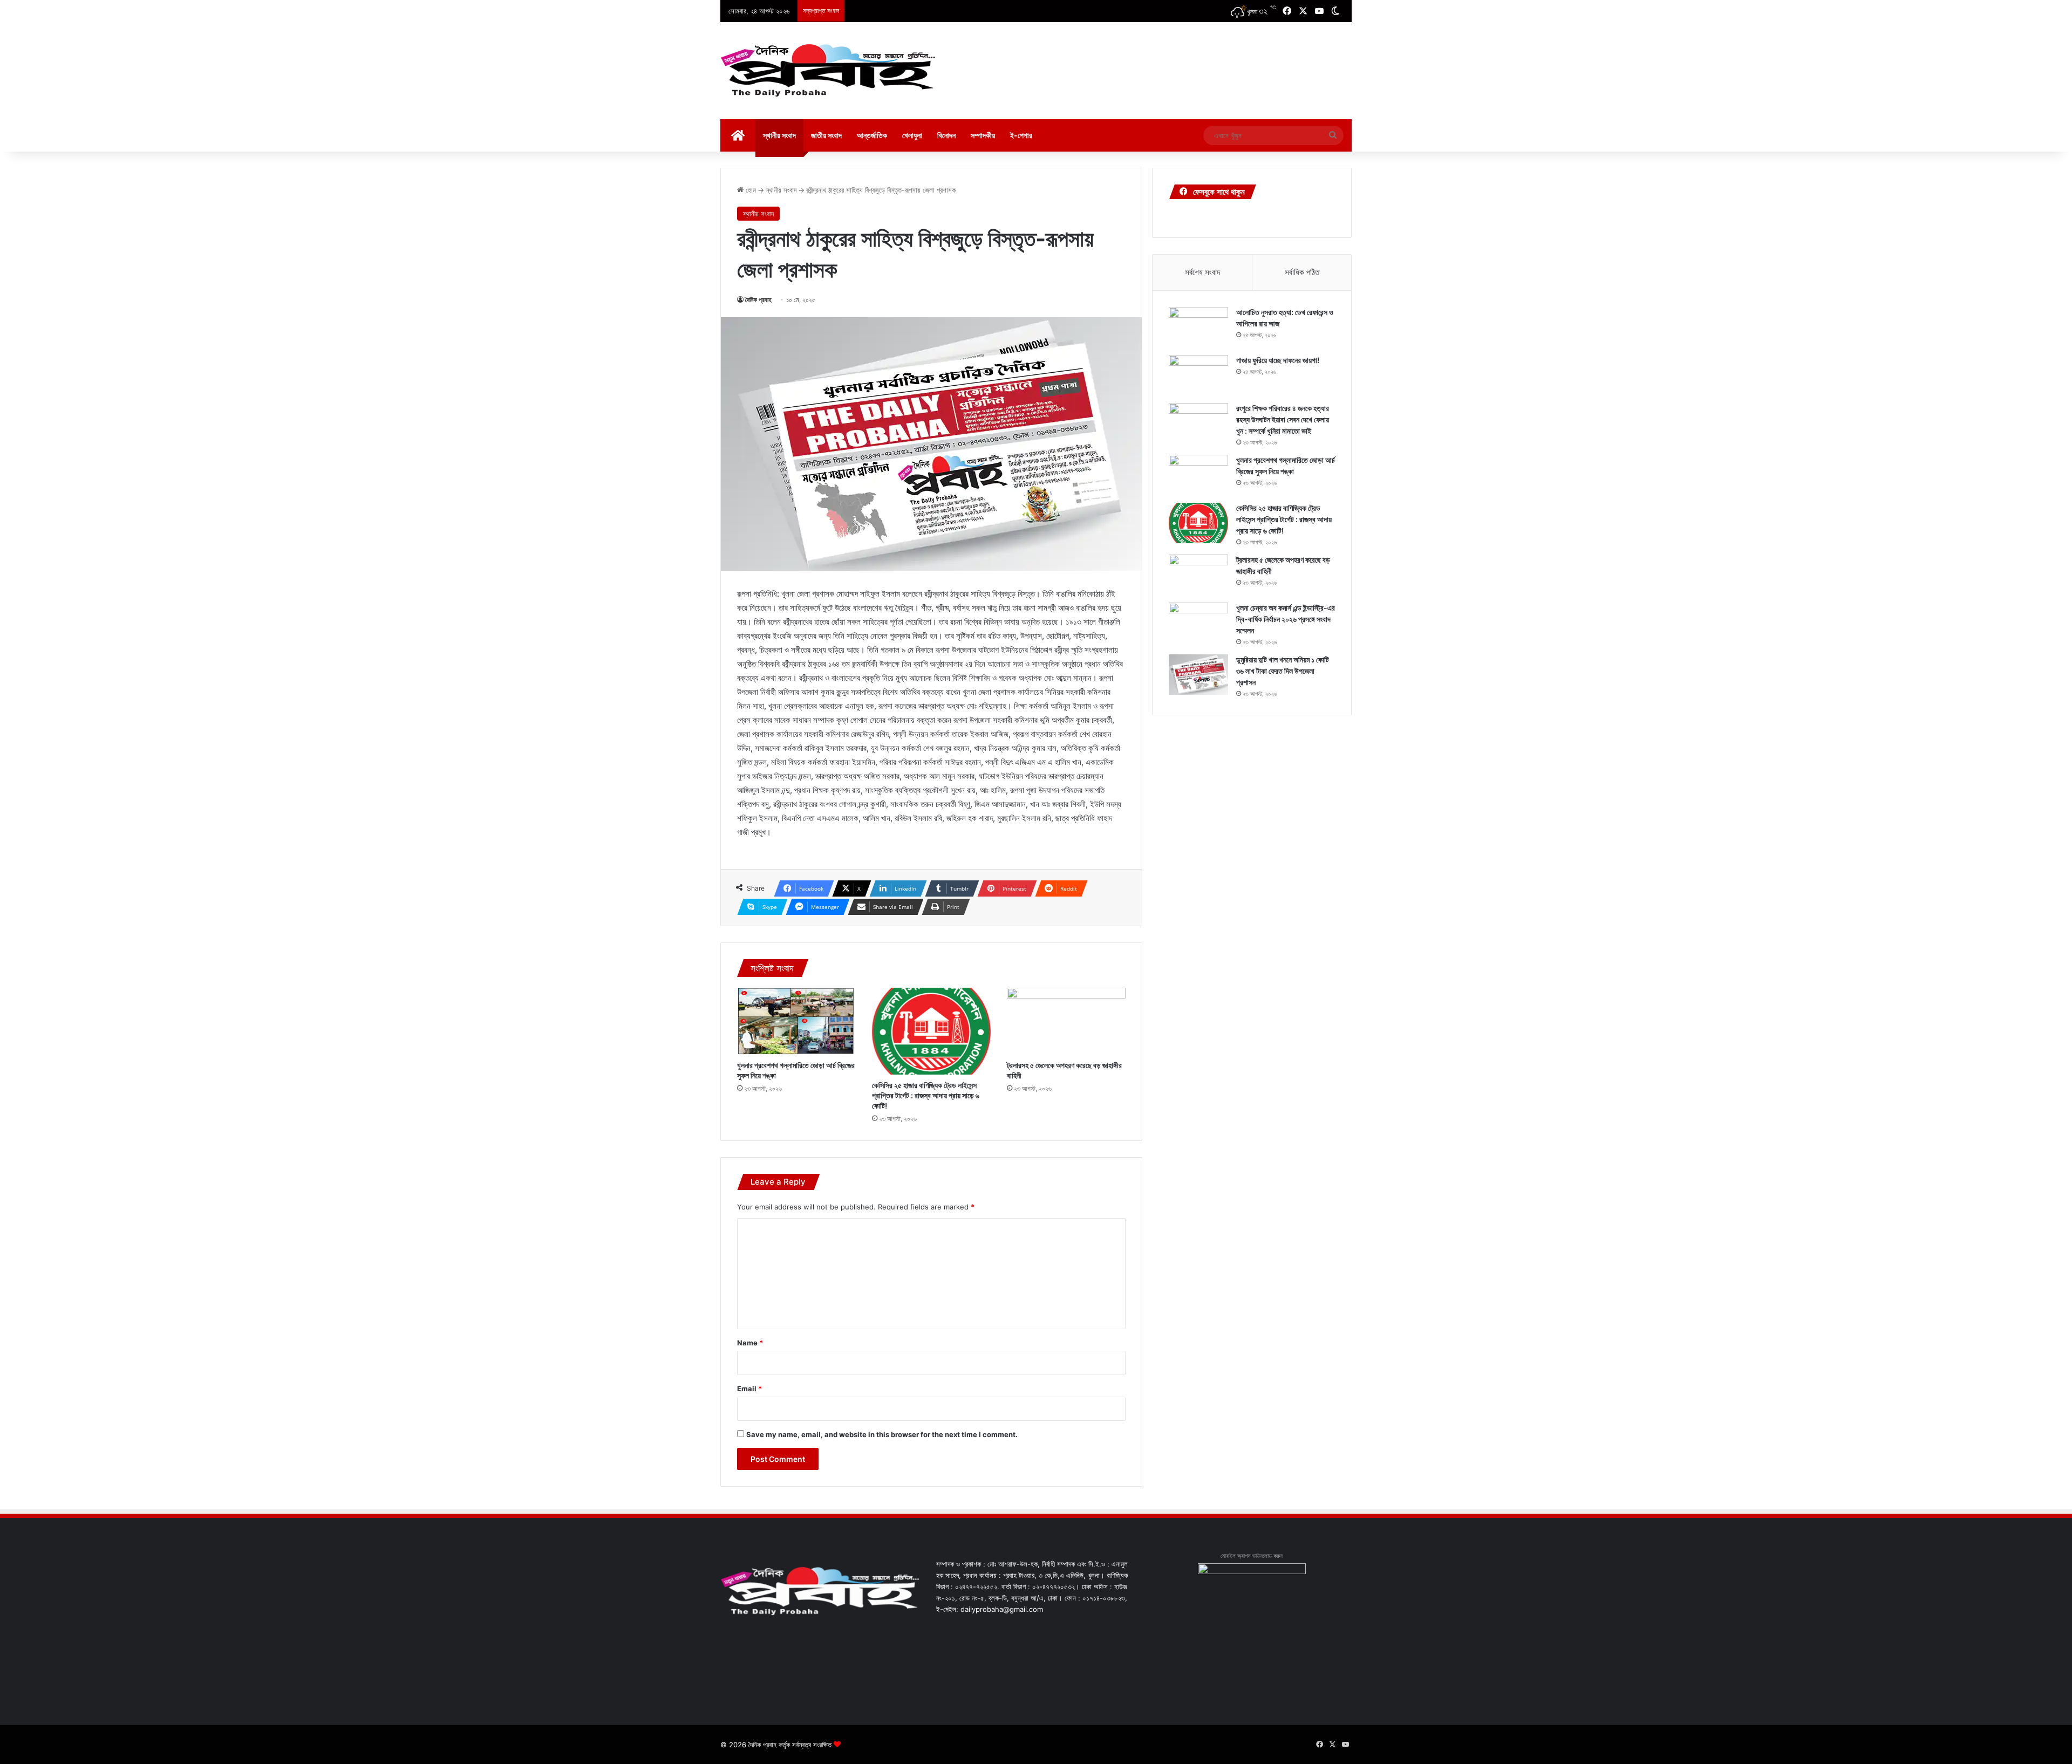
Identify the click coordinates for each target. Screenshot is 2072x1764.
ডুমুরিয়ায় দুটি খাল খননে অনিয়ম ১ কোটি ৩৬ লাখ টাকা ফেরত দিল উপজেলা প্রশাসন (1283, 671)
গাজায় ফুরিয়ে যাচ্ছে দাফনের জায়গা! (1278, 360)
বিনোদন (946, 135)
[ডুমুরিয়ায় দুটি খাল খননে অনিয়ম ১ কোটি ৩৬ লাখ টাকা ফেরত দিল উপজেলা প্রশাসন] (1198, 675)
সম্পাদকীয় (983, 135)
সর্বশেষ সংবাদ (1202, 272)
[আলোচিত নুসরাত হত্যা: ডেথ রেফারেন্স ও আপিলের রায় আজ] (1198, 327)
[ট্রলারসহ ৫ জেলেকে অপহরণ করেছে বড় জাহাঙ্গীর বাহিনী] (1066, 1021)
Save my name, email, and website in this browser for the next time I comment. (882, 1434)
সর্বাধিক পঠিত (1302, 272)
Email (749, 1389)
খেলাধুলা (912, 135)
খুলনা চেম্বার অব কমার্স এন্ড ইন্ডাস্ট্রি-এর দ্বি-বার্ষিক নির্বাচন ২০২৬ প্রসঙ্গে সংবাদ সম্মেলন (1286, 619)
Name (750, 1343)
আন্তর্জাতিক (872, 135)
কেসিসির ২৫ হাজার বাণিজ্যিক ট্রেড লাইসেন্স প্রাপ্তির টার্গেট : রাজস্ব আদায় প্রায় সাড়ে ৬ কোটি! (926, 1095)
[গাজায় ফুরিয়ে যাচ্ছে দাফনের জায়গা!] (1198, 375)
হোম (750, 190)
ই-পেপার (1021, 135)
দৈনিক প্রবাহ (758, 300)
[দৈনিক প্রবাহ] (828, 71)
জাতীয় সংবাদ (826, 135)
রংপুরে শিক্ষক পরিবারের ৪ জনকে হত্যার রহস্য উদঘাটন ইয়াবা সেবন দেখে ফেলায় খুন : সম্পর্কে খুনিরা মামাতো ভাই (1283, 419)
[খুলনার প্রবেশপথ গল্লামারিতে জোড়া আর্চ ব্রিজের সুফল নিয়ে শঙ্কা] (796, 1021)
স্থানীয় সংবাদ (779, 135)
